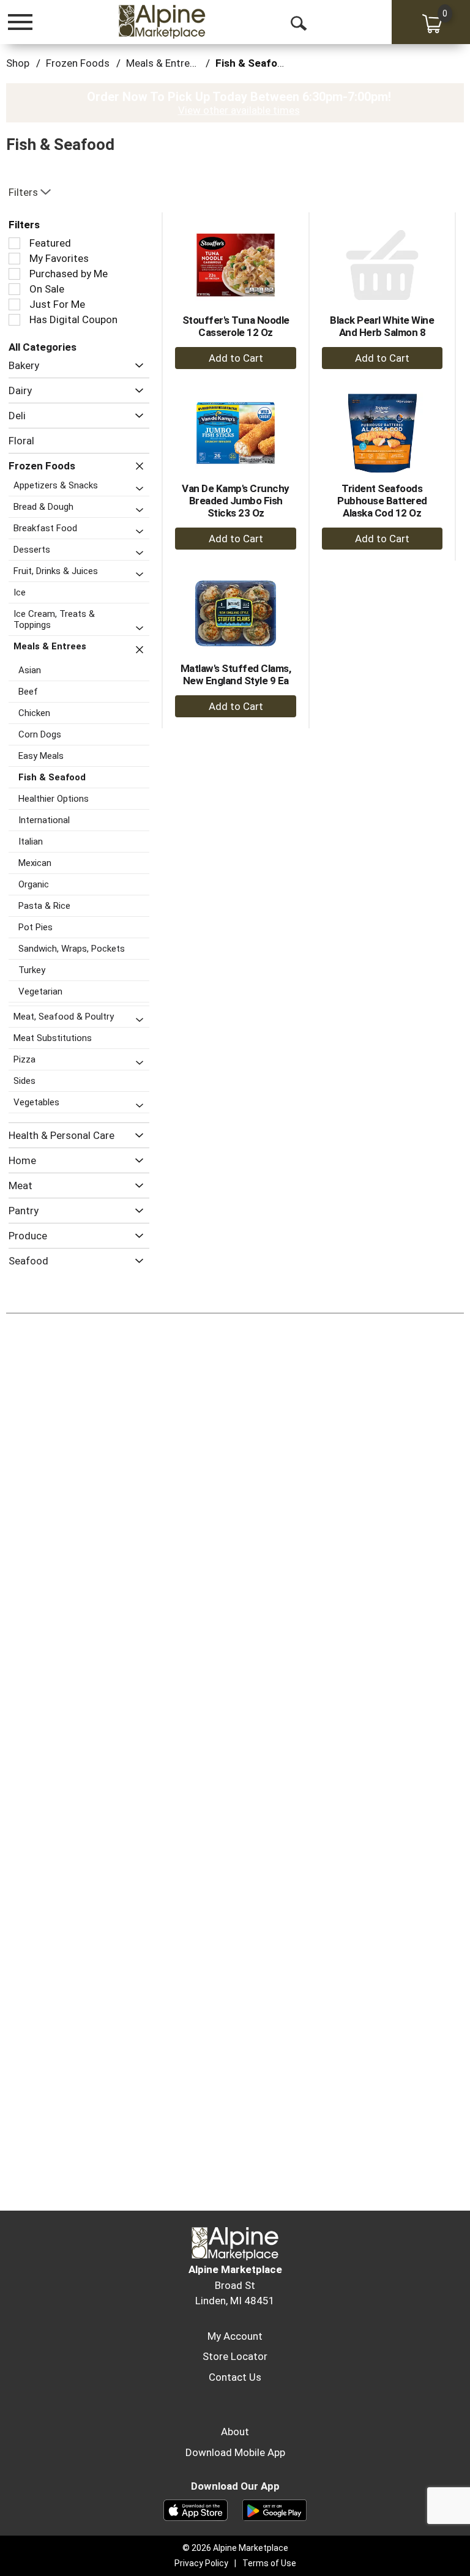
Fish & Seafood (252, 63)
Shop (18, 63)
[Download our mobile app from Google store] (274, 2509)
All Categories (43, 347)
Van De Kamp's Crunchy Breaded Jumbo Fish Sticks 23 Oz (236, 501)
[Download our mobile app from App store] (196, 2509)
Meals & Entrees (163, 63)
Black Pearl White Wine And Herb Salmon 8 (382, 326)
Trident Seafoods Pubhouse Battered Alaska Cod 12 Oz (382, 501)
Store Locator (235, 2356)
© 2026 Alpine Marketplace (235, 2548)
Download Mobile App (235, 2452)
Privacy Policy (201, 2563)
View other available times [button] (239, 110)
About (235, 2432)
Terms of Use (269, 2563)
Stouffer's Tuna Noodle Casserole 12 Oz (236, 326)
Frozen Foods (78, 63)
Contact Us (235, 2377)
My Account (235, 2336)
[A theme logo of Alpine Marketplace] (162, 21)
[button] (136, 366)
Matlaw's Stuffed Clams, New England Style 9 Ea (236, 674)
